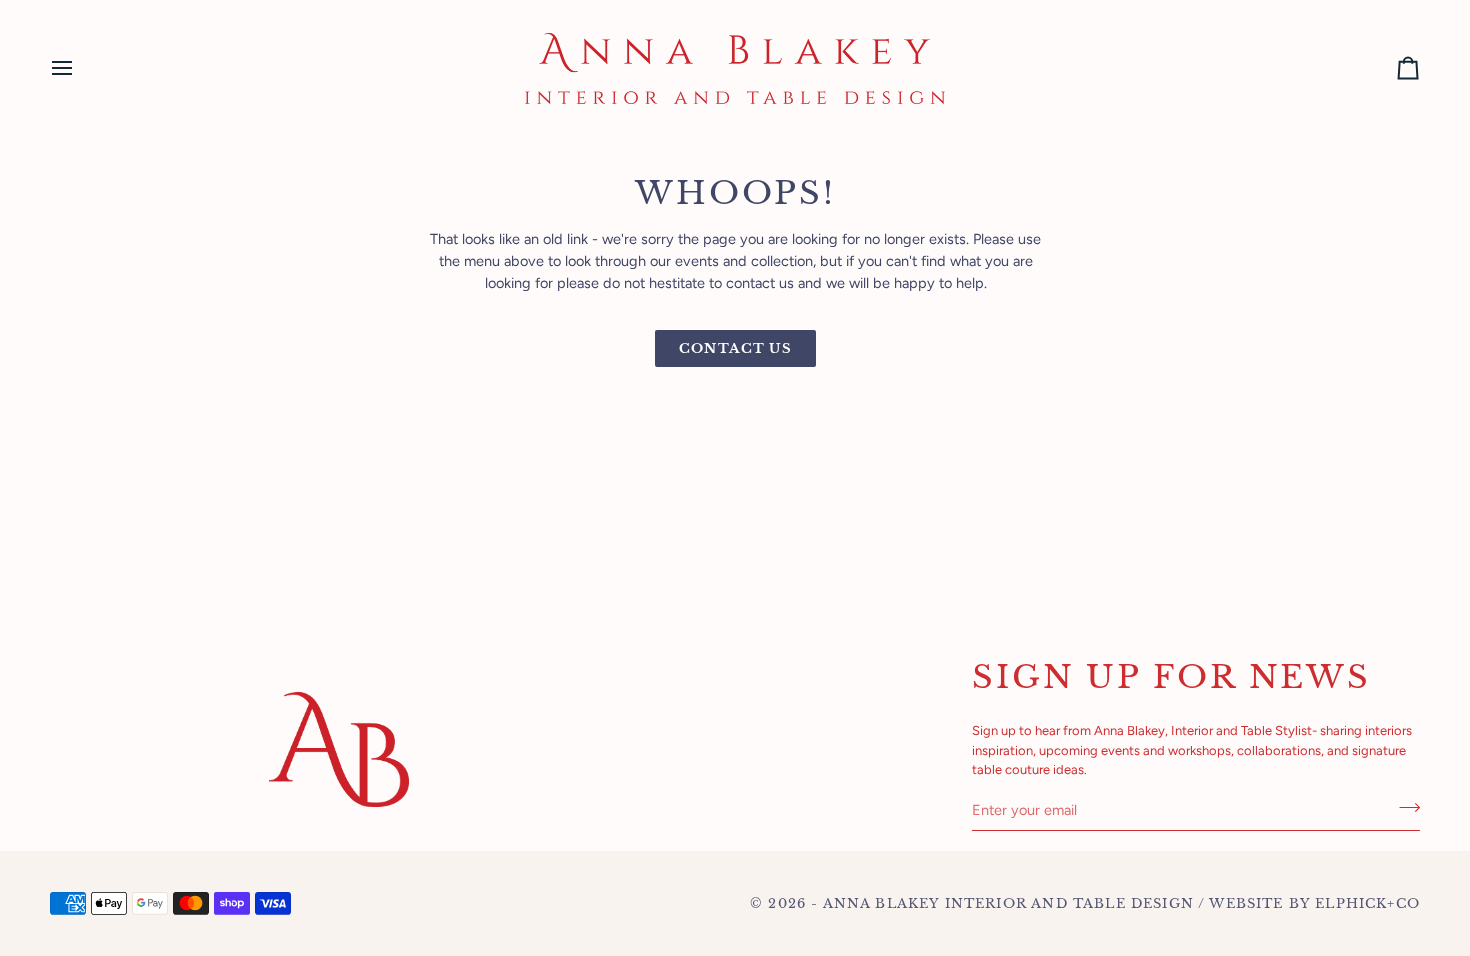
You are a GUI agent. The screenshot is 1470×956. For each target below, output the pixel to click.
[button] (476, 687)
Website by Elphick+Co (1314, 903)
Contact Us (735, 348)
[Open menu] (80, 68)
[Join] (1403, 808)
